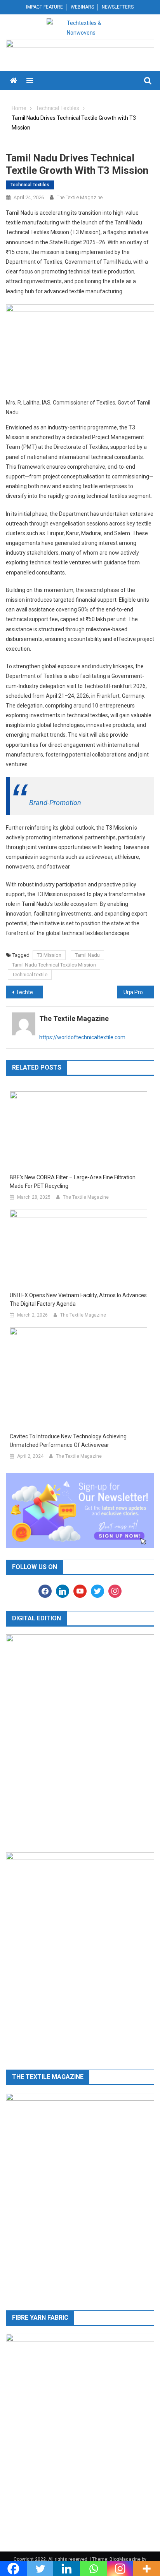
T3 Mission (49, 955)
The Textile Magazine (80, 197)
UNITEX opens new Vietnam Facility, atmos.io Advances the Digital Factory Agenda (78, 1299)
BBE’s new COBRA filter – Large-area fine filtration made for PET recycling (73, 1182)
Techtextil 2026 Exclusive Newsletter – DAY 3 (30, 992)
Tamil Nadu (87, 955)
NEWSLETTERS (118, 7)
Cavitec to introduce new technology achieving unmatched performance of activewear (68, 1441)
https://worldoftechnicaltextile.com (82, 1037)
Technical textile (30, 975)
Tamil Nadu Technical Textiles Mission (54, 965)
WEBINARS (82, 7)
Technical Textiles (30, 185)
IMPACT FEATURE (44, 7)
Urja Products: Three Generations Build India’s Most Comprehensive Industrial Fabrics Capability (139, 992)
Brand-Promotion (55, 803)
